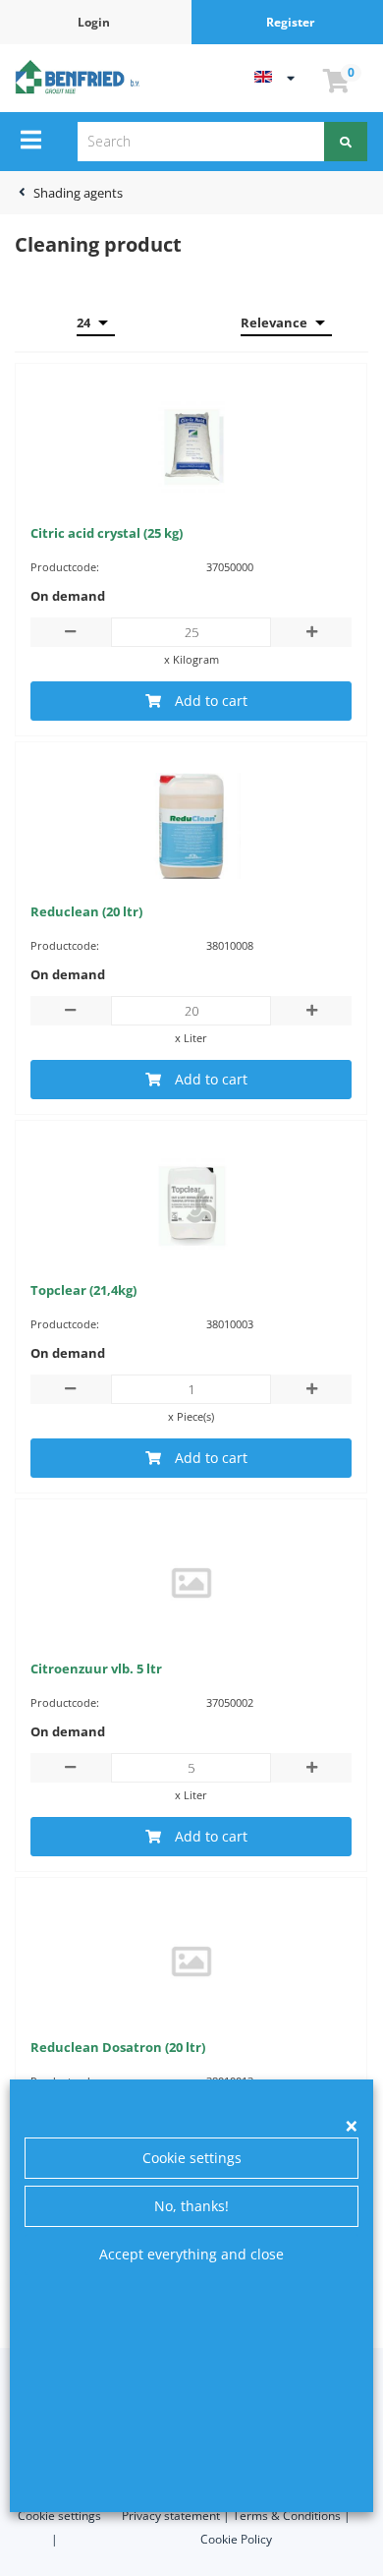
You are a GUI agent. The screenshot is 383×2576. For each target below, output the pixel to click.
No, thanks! (191, 2206)
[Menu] (31, 140)
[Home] (80, 77)
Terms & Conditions (287, 2516)
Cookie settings (192, 2158)
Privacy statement (171, 2516)
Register (290, 22)
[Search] (346, 142)
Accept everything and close (191, 2254)
